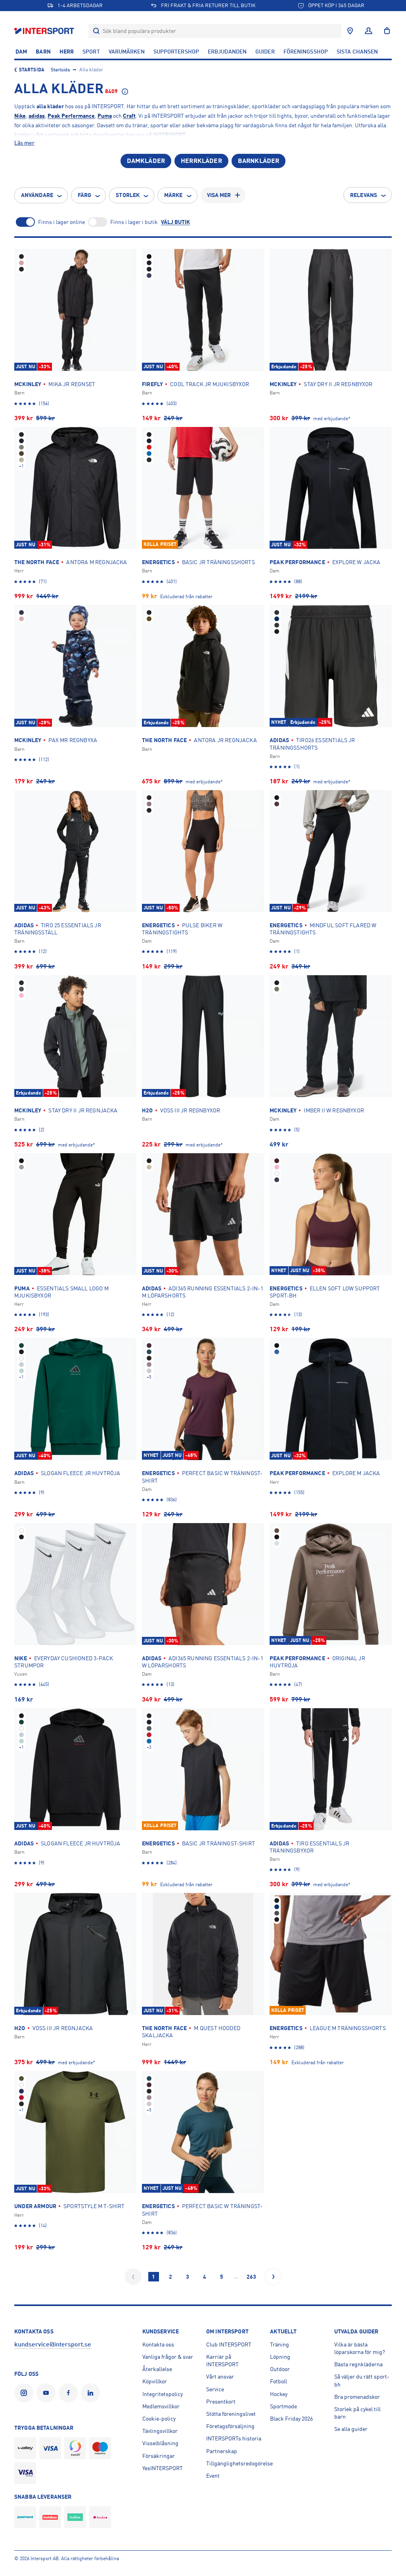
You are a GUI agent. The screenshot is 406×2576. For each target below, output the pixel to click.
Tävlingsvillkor (160, 2431)
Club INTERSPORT (229, 2344)
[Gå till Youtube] (48, 2393)
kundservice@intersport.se (53, 2344)
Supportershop (176, 52)
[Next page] (273, 2277)
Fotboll (279, 2381)
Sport (91, 52)
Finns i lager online (61, 222)
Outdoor (280, 2369)
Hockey (279, 2394)
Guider (265, 52)
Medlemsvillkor (161, 2406)
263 (251, 2277)
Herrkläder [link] (201, 161)
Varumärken (127, 52)
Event (213, 2476)
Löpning (280, 2357)
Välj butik (175, 222)
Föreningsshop (306, 52)
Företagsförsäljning (230, 2426)
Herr (67, 52)
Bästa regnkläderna (358, 2364)
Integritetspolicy (163, 2394)
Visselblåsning (160, 2443)
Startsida (32, 70)
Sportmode (283, 2406)
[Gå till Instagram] (25, 2393)
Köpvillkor (155, 2381)
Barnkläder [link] (259, 161)
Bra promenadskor (357, 2397)
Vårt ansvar (220, 2377)
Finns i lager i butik (134, 222)
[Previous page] (133, 2277)
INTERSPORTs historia (234, 2438)
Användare (37, 195)
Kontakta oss (158, 2344)
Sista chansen (357, 52)
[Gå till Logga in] (369, 31)
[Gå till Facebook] (70, 2393)
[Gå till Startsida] (45, 31)
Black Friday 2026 (291, 2419)
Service (215, 2389)
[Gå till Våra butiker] (350, 31)
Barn (43, 52)
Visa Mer (219, 195)
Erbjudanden (227, 52)
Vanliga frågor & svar (168, 2357)
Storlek (128, 195)
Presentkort (221, 2402)
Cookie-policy (159, 2419)
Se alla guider (351, 2429)
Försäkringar (159, 2456)
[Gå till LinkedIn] (92, 2393)
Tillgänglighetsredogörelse (239, 2463)
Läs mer (24, 143)
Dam (21, 52)
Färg (84, 195)
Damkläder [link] (146, 161)
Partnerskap (222, 2451)
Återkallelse (157, 2369)
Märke (173, 195)
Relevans (364, 195)
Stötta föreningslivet (231, 2414)
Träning (280, 2344)
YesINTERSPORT (163, 2468)
